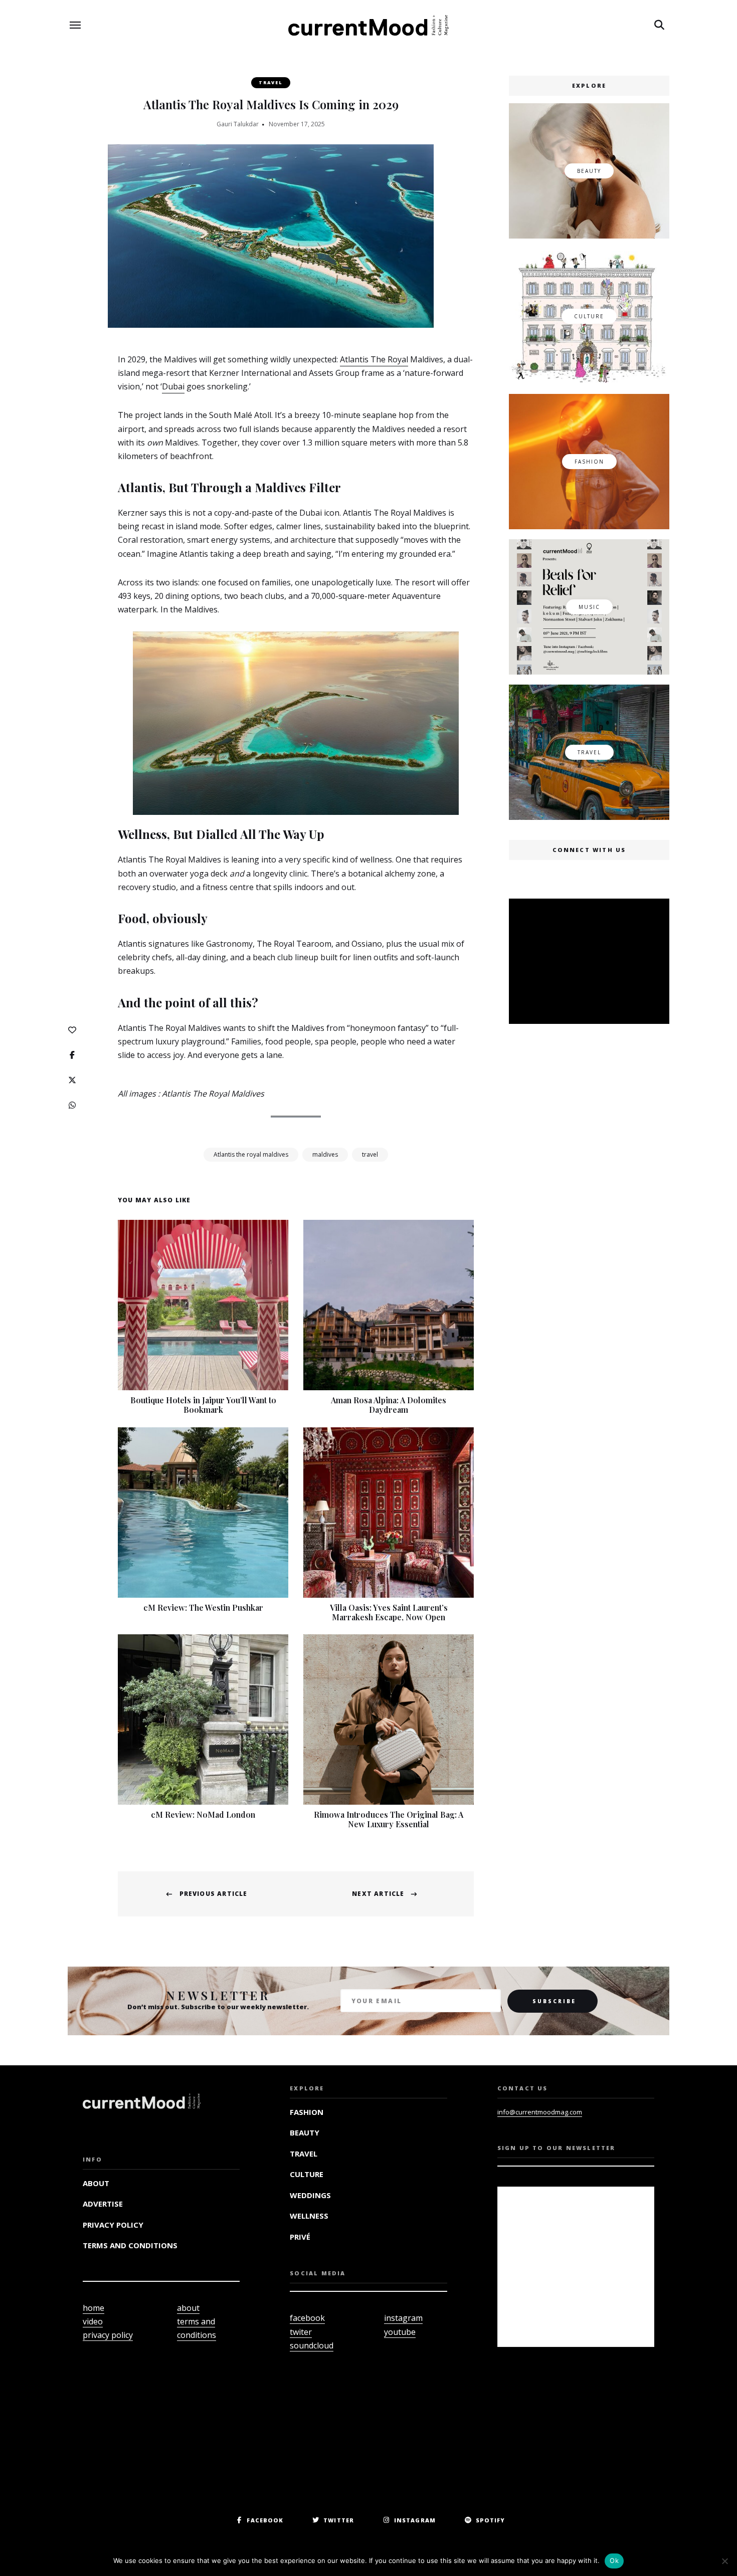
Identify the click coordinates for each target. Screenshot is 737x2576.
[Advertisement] (591, 962)
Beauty (305, 2132)
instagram (403, 2318)
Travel (271, 82)
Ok (614, 2560)
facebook (307, 2318)
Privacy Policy (113, 2225)
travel (370, 1154)
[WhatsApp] (72, 1105)
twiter (301, 2332)
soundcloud (312, 2345)
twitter (339, 2520)
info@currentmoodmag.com (540, 2112)
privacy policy (108, 2335)
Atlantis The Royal (374, 359)
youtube (400, 2332)
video (93, 2321)
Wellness (309, 2216)
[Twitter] (72, 1080)
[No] (724, 2561)
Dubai (173, 386)
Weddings (310, 2195)
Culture (307, 2174)
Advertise (103, 2204)
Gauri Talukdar (238, 124)
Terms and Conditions (130, 2245)
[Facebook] (72, 1055)
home (94, 2308)
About (96, 2183)
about (188, 2308)
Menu (75, 25)
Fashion (307, 2112)
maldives (325, 1154)
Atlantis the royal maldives (251, 1154)
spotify (491, 2520)
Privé (300, 2237)
